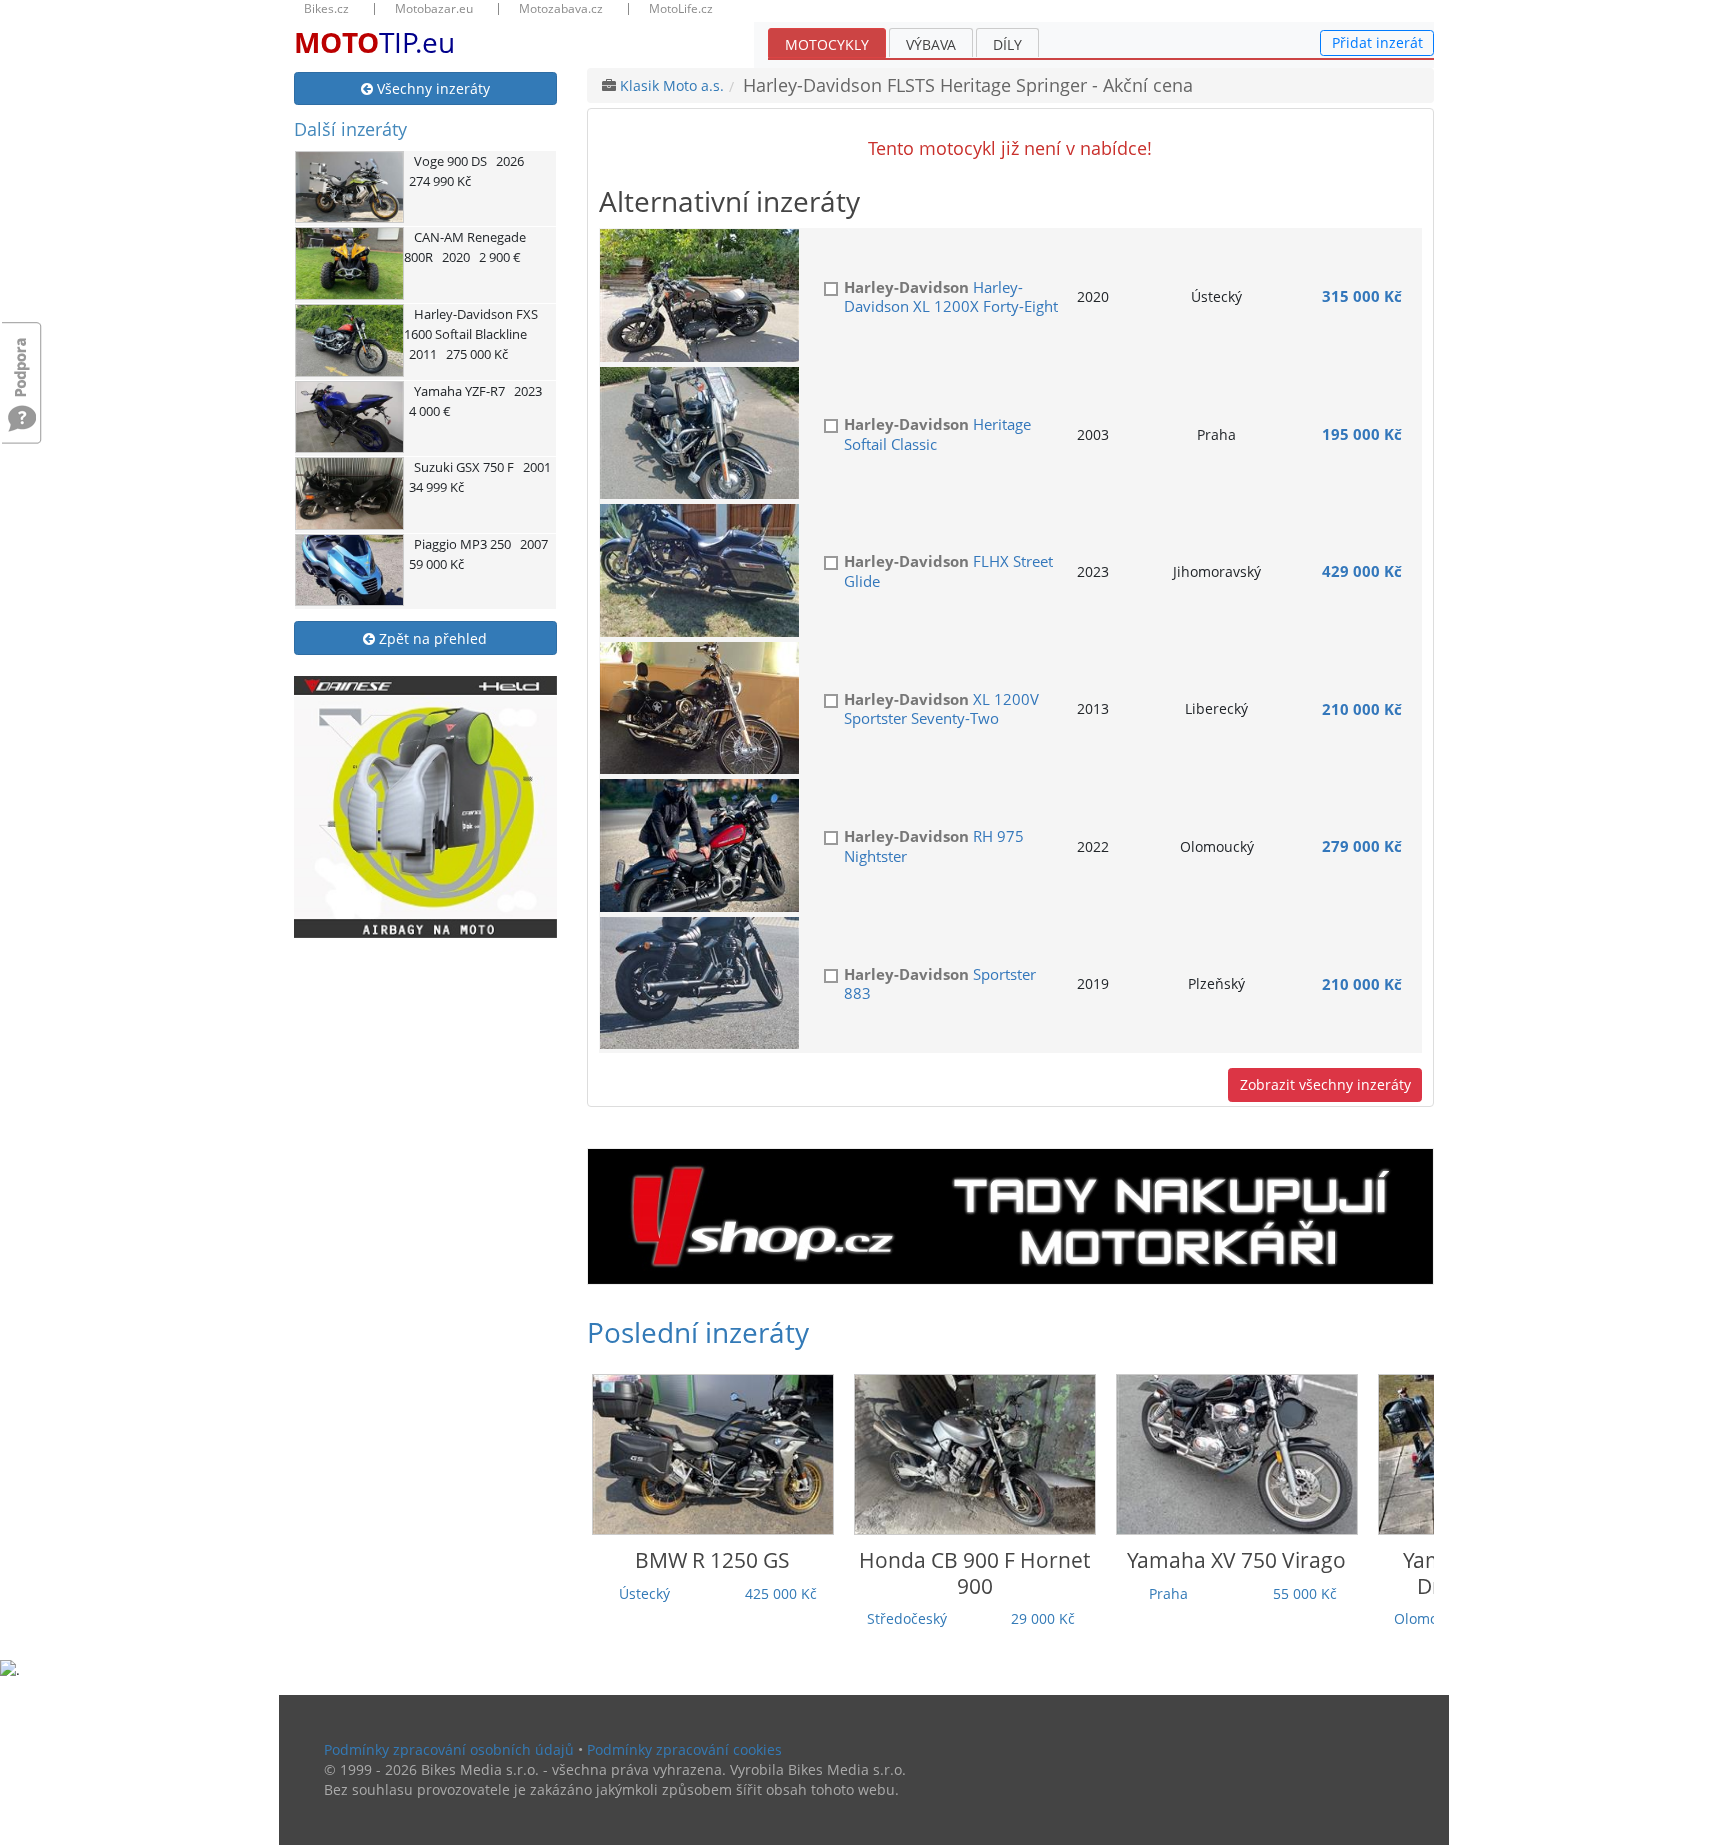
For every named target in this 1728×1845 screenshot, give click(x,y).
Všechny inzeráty (431, 88)
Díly (1007, 44)
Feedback (22, 357)
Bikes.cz (326, 9)
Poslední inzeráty (698, 1332)
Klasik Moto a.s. (672, 85)
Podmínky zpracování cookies (684, 1749)
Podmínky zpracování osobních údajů (449, 1749)
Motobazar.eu (434, 9)
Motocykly (827, 44)
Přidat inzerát (1377, 42)
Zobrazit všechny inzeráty (1325, 1084)
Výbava (931, 44)
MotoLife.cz (681, 9)
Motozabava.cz (561, 9)
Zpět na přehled (431, 638)
